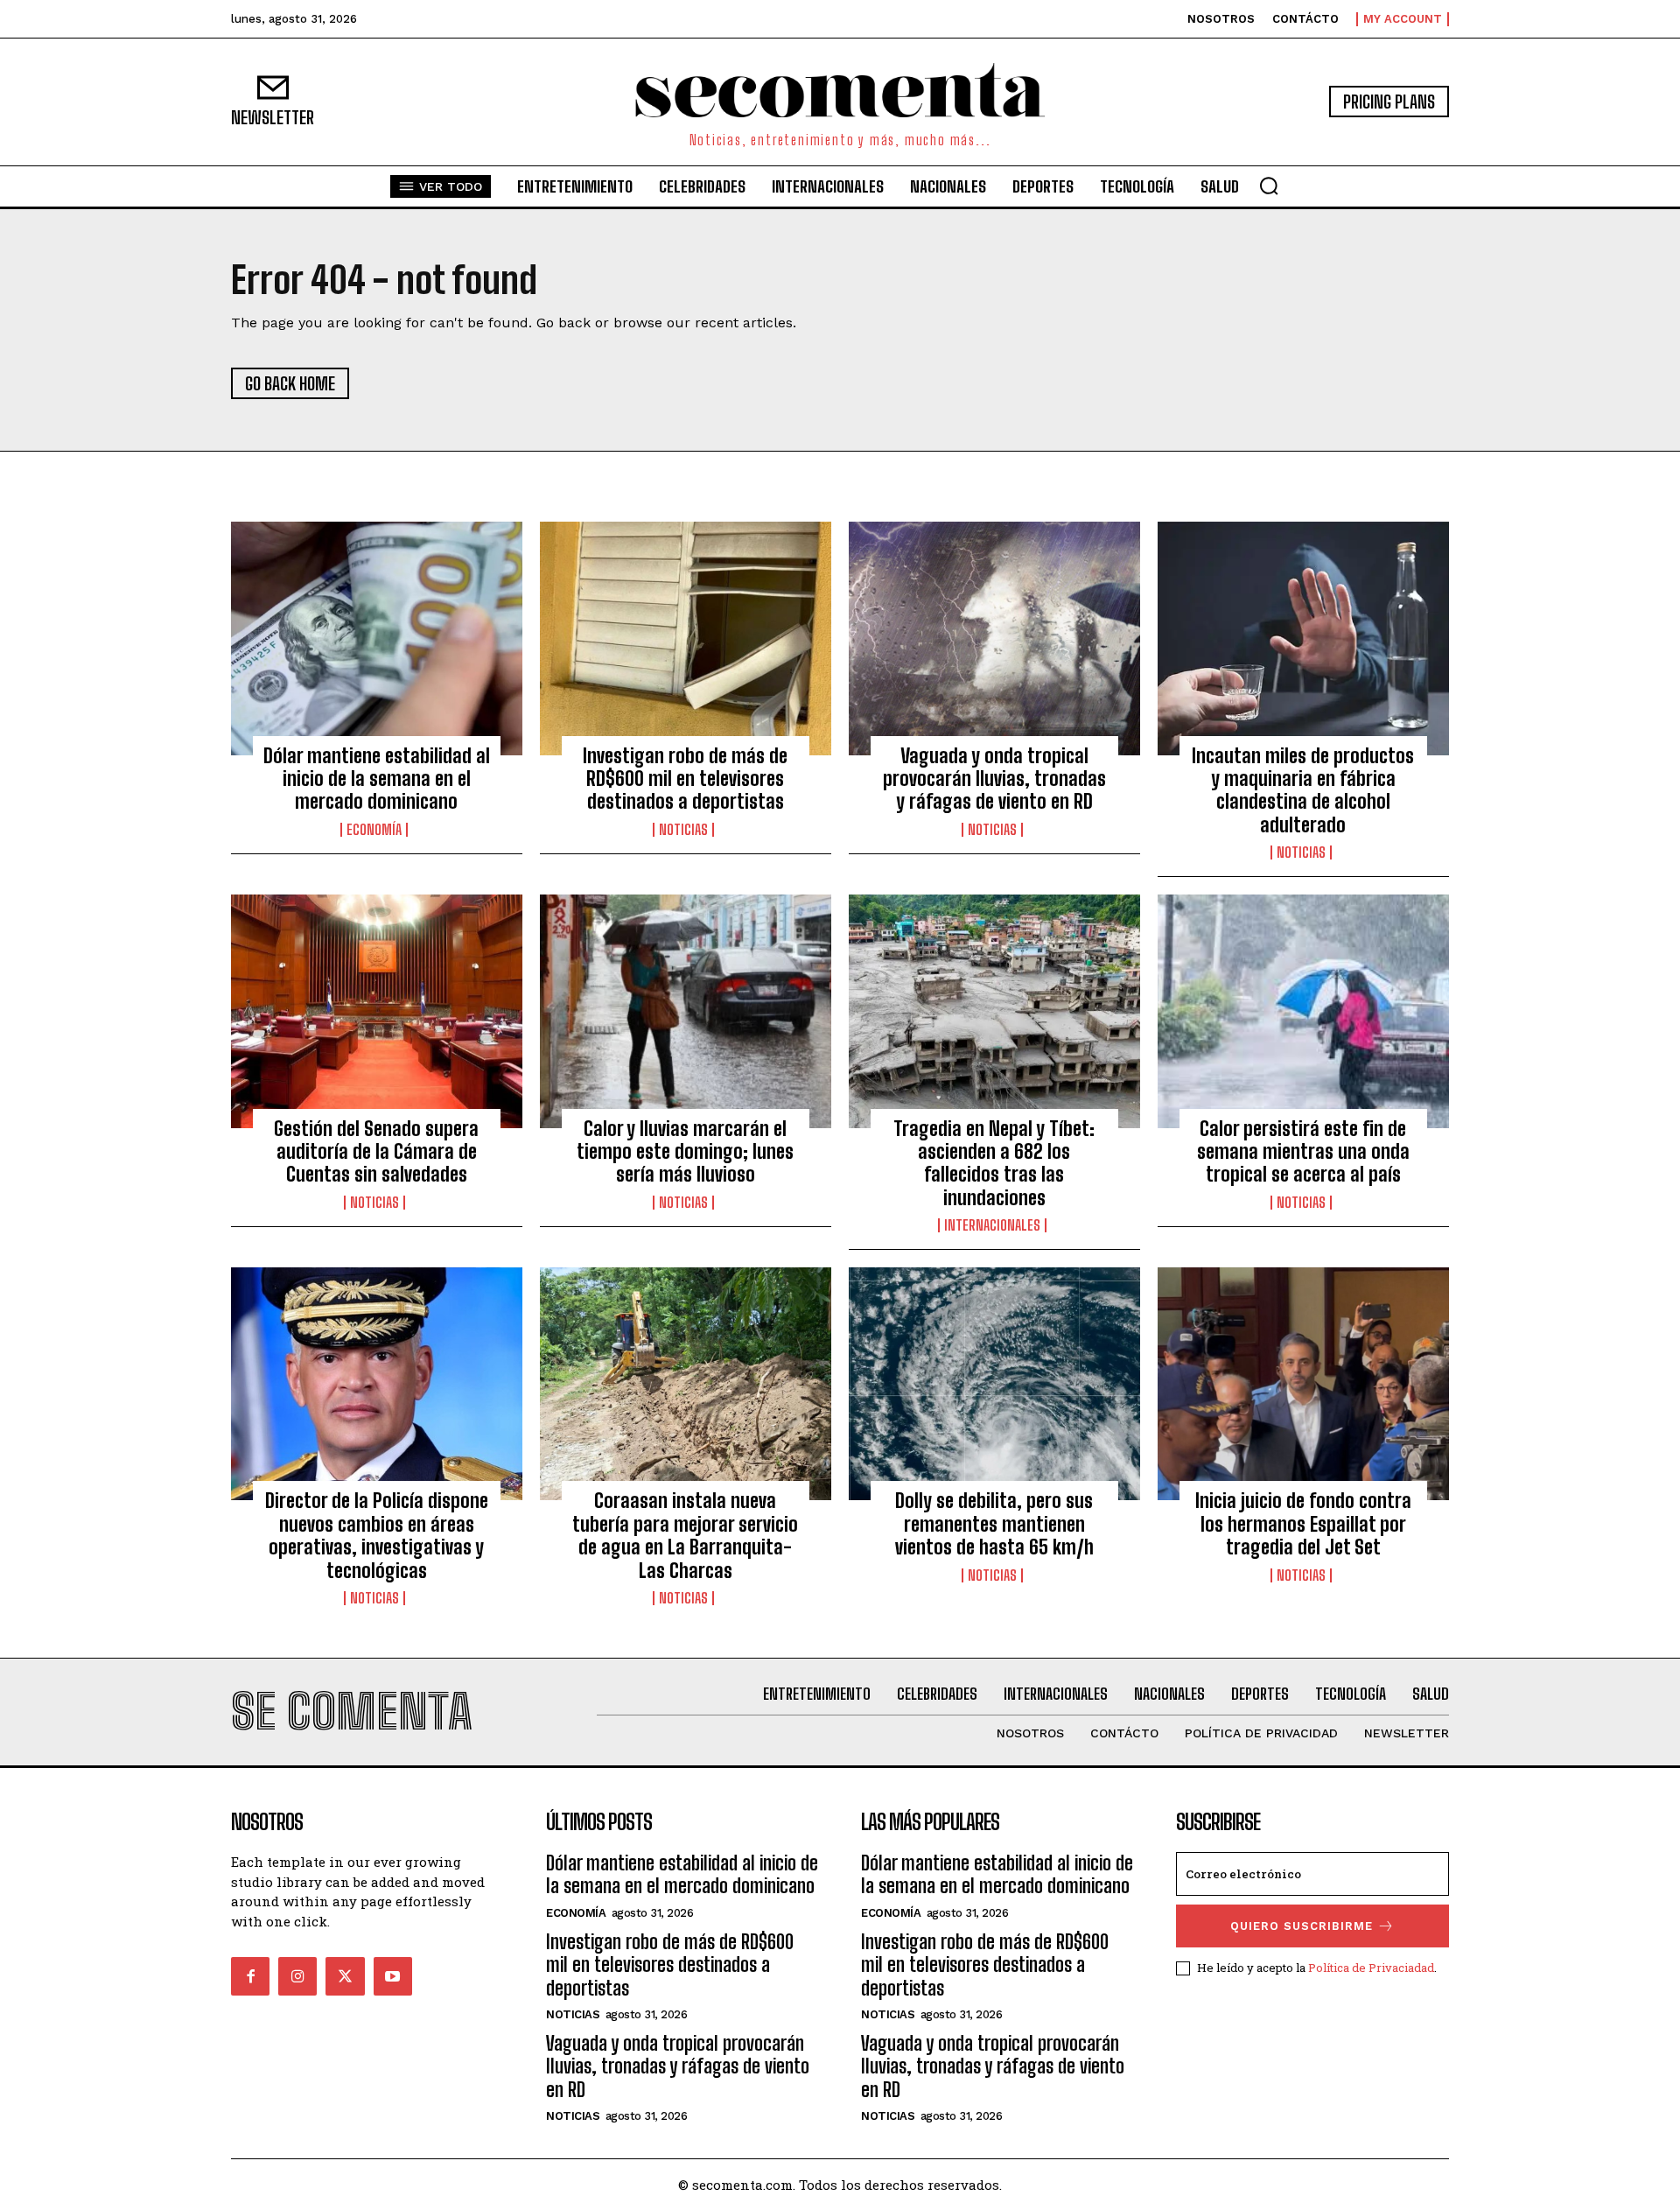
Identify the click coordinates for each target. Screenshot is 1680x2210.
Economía (374, 830)
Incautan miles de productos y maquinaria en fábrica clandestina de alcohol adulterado (1303, 790)
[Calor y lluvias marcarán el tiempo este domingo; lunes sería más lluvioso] (686, 1011)
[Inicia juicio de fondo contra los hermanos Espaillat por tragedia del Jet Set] (1303, 1384)
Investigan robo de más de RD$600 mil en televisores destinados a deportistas (685, 779)
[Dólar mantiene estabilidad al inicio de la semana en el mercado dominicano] (377, 638)
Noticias (683, 830)
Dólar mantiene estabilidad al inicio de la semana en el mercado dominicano (377, 779)
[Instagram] (297, 1976)
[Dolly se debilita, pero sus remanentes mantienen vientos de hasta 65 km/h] (994, 1384)
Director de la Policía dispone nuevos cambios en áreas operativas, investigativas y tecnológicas (377, 1535)
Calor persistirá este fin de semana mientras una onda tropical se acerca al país (1303, 1152)
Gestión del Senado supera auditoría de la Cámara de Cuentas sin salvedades (376, 1152)
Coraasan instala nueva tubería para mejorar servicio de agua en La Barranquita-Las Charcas (685, 1535)
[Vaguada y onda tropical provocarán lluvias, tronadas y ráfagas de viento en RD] (994, 638)
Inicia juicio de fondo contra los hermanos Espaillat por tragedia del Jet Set (1303, 1524)
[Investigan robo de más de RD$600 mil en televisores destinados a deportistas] (686, 638)
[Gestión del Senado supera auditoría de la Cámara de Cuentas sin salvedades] (377, 1011)
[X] (345, 1976)
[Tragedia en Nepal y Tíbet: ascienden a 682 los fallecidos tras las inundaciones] (994, 1011)
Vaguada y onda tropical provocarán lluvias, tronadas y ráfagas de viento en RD (994, 779)
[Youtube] (393, 1976)
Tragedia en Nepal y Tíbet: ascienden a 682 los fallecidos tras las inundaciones (994, 1163)
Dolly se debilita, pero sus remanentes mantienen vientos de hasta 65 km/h (994, 1524)
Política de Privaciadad (1371, 1968)
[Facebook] (250, 1976)
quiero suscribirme (1302, 1926)
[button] (1269, 186)
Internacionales (992, 1225)
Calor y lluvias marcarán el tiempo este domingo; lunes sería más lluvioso (685, 1152)
